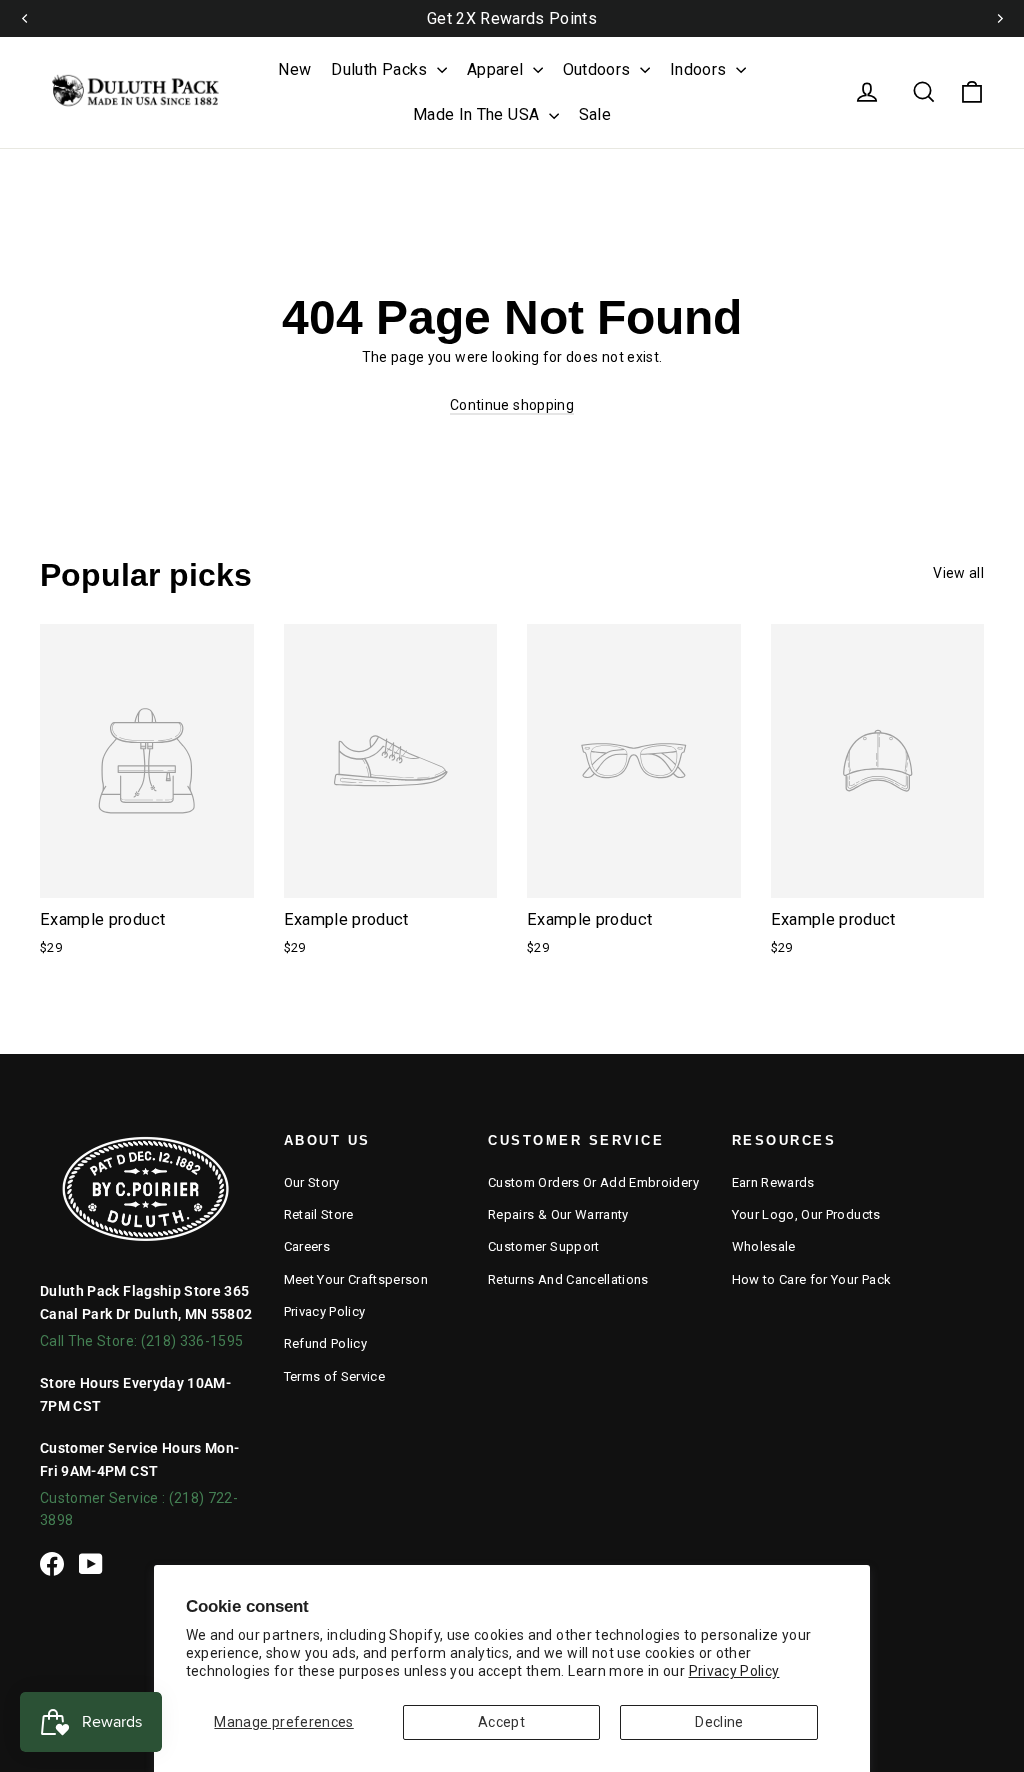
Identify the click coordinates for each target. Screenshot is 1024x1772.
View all (958, 573)
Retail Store (319, 1214)
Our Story (312, 1182)
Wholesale (764, 1246)
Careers (307, 1246)
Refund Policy (326, 1343)
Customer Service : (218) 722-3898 (139, 1509)
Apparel (497, 69)
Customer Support (544, 1246)
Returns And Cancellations (568, 1279)
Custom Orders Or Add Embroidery (593, 1182)
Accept (501, 1722)
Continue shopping (512, 405)
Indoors (700, 69)
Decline (719, 1722)
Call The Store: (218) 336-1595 (142, 1341)
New (294, 69)
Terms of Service (335, 1376)
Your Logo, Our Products (806, 1214)
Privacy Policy (734, 1671)
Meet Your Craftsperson (356, 1279)
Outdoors (599, 69)
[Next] (999, 18)
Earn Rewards (773, 1182)
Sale (595, 114)
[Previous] (25, 18)
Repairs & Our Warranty (558, 1214)
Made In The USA (478, 114)
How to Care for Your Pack (812, 1279)
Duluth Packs (381, 69)
